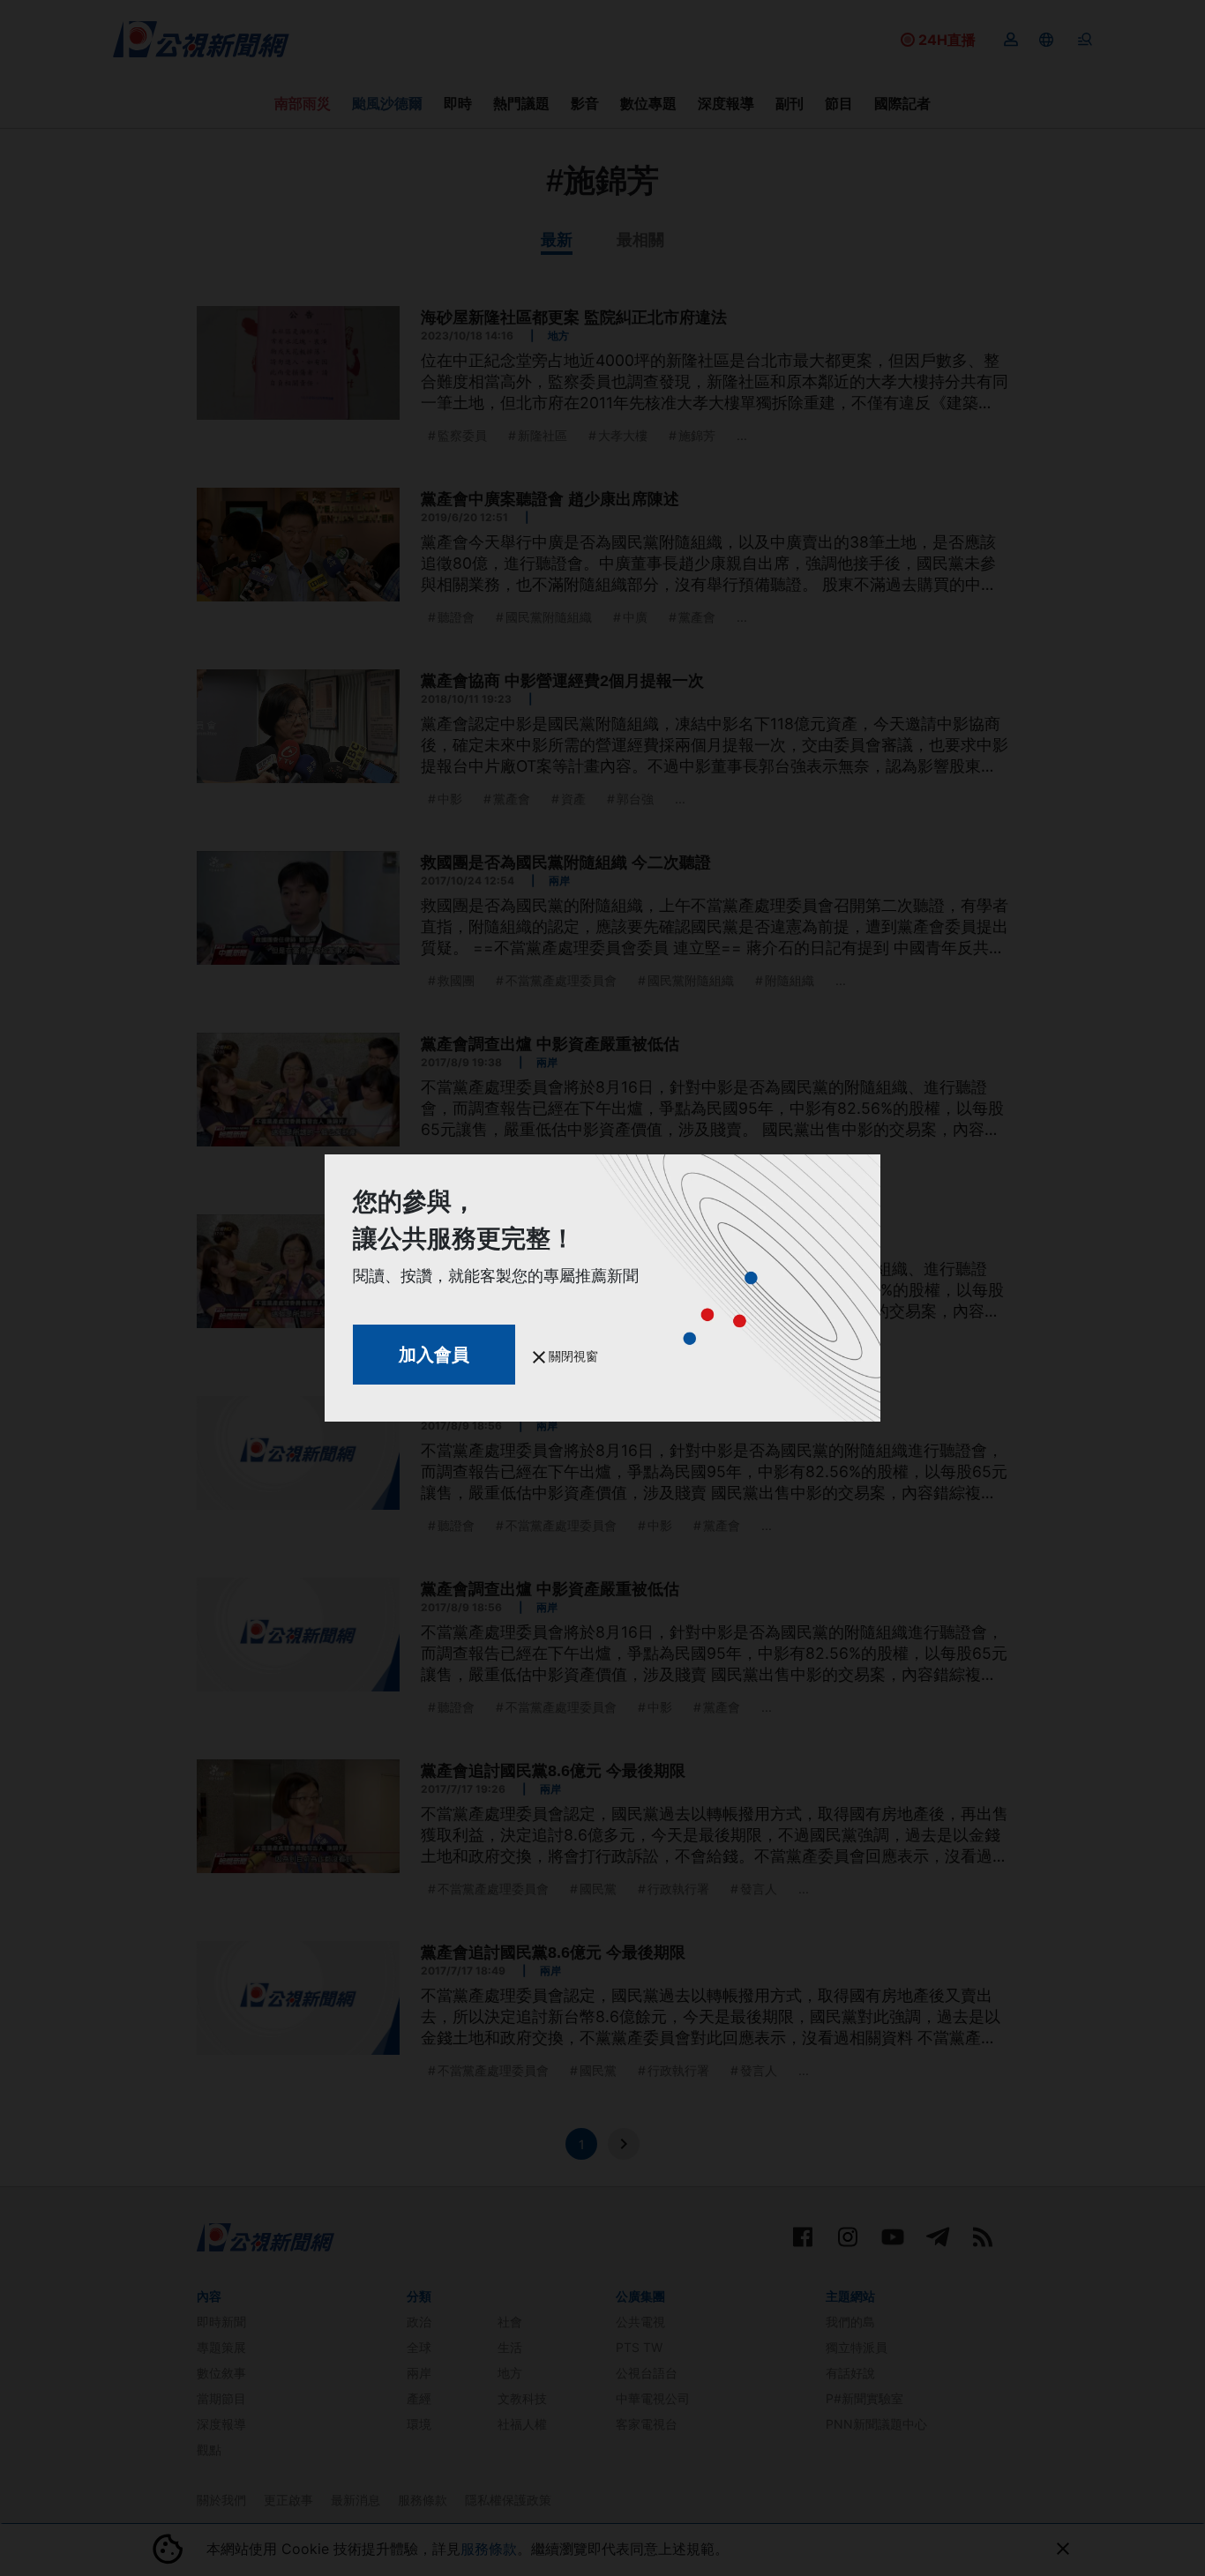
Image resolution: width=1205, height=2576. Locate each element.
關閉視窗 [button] (572, 1356)
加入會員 (434, 1355)
